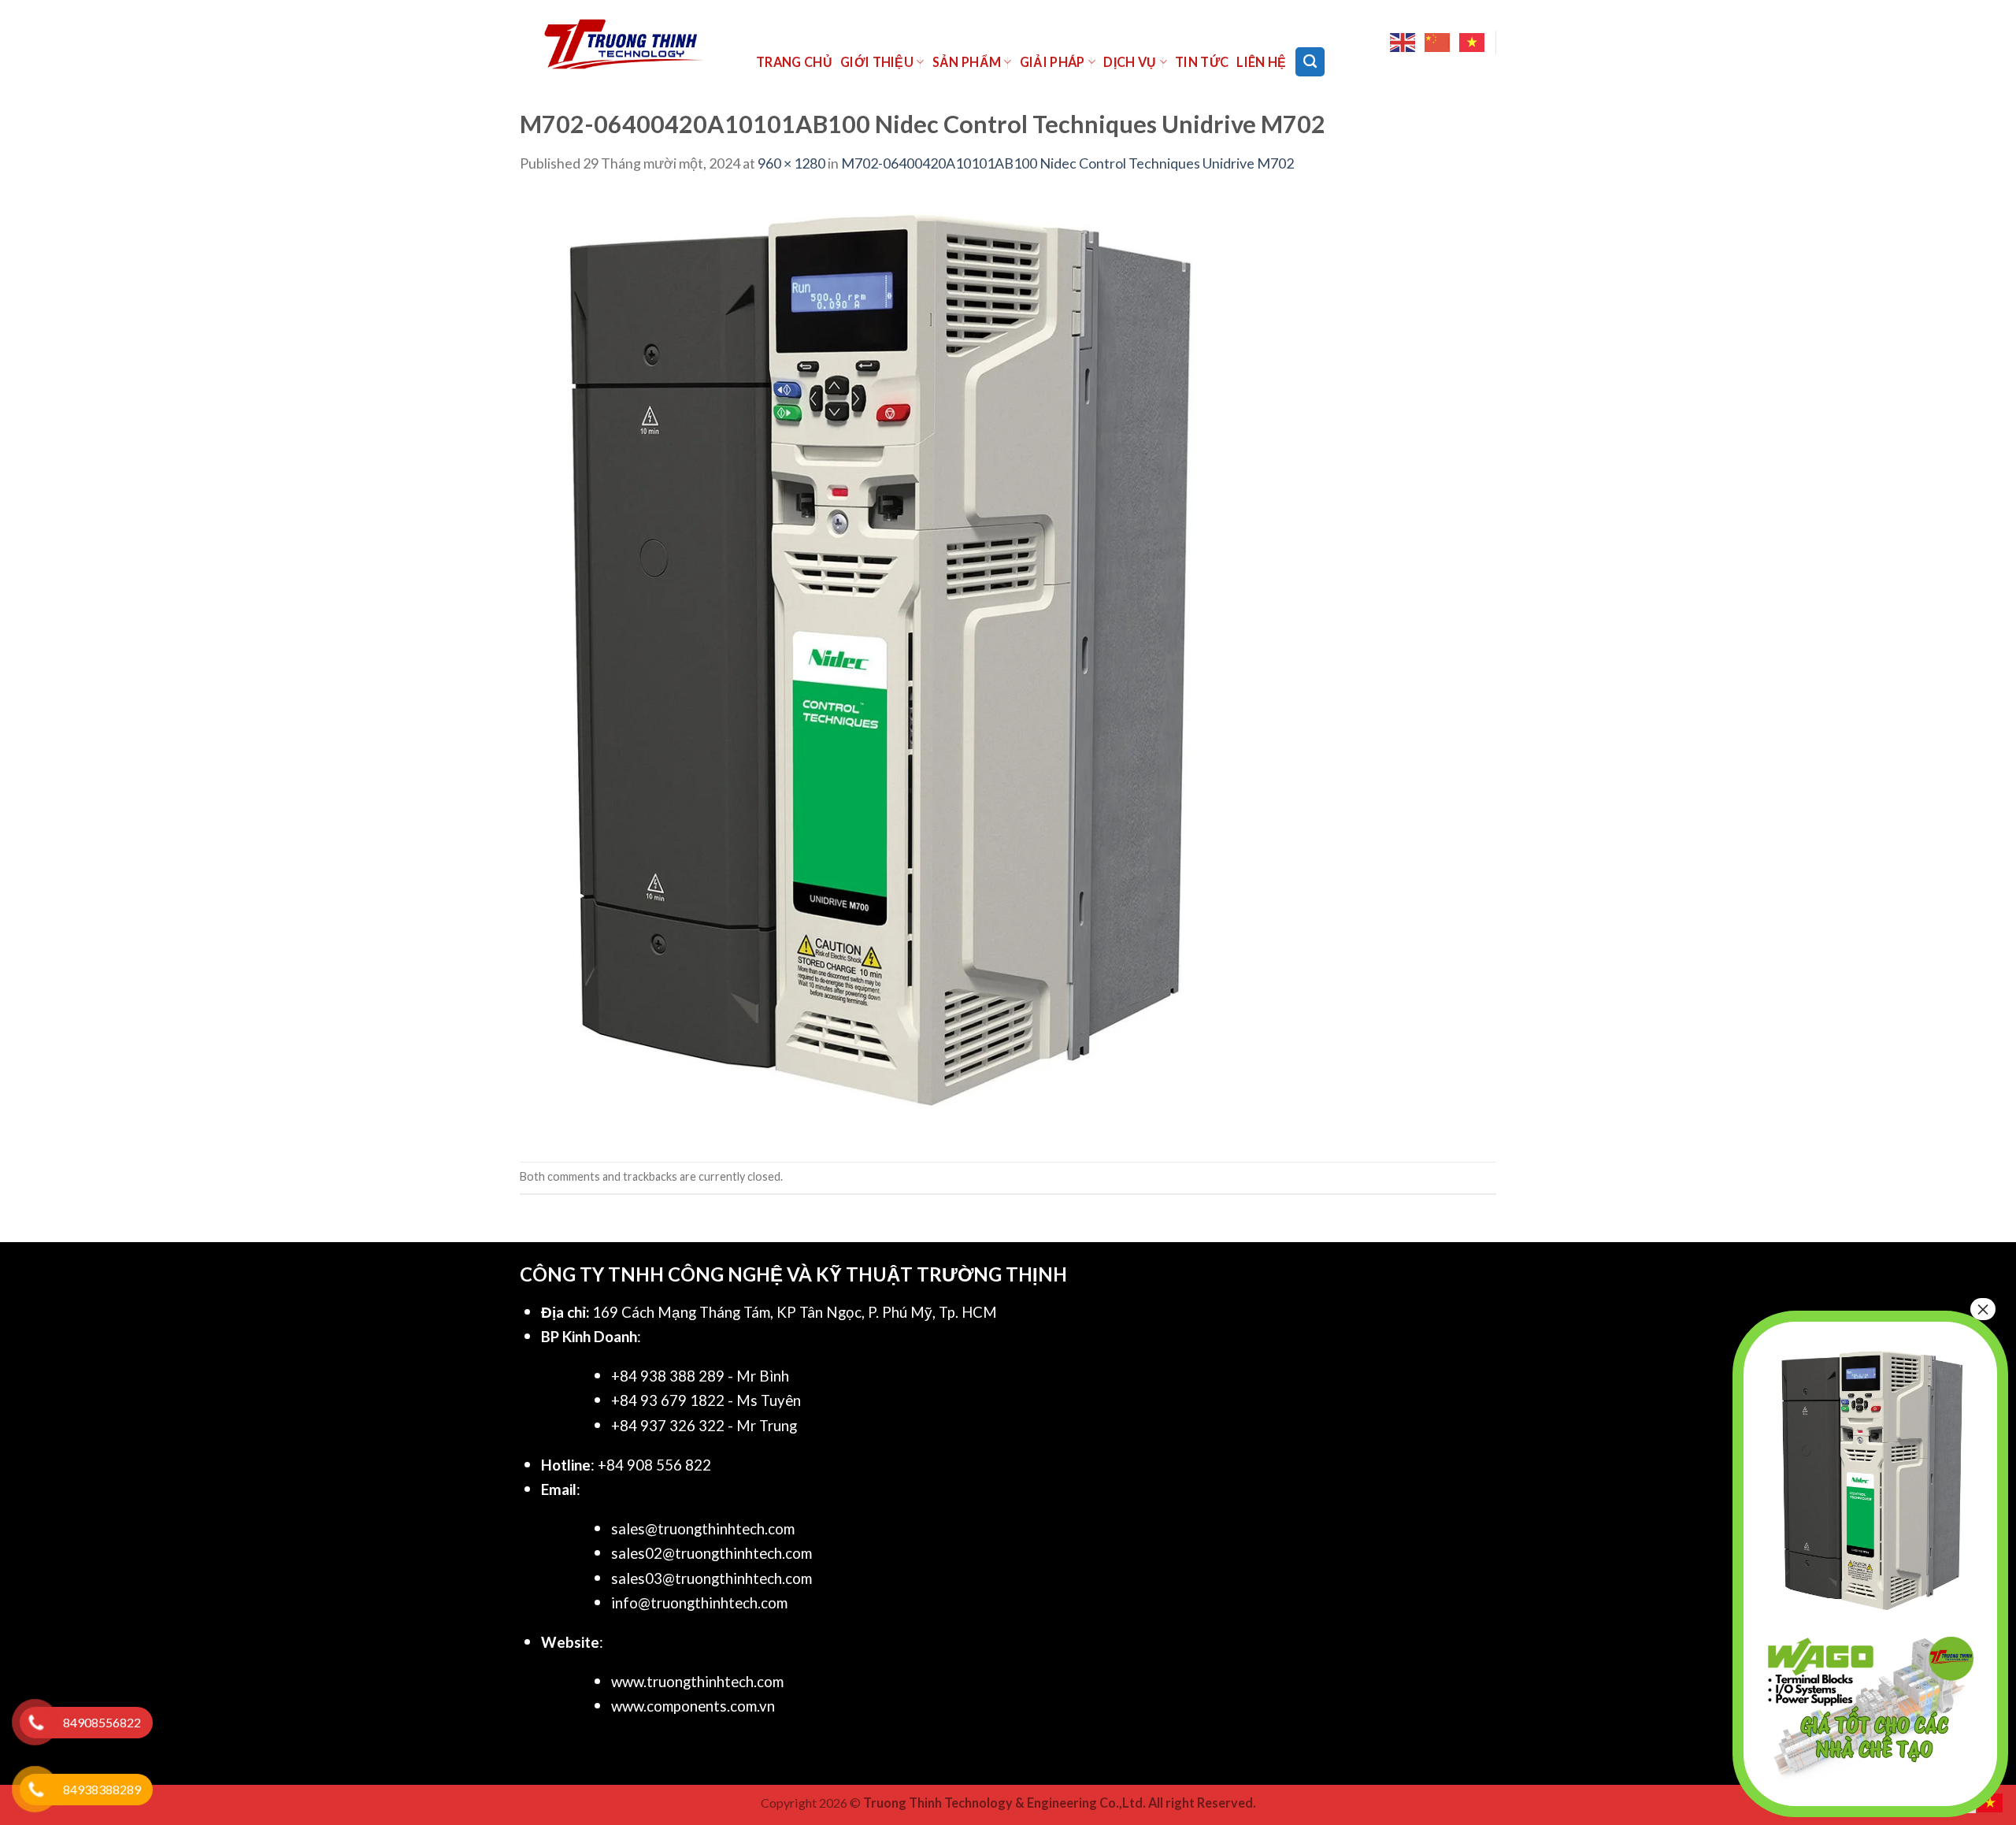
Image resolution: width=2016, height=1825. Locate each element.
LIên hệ (1261, 62)
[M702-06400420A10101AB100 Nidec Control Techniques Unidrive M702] (874, 666)
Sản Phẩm (967, 62)
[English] (1403, 43)
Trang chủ (794, 62)
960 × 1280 (791, 163)
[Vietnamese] (1473, 43)
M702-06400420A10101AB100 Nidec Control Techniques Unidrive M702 (1067, 163)
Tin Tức (1202, 62)
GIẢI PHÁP (1052, 62)
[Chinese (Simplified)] (1438, 43)
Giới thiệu (877, 62)
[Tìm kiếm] (1310, 61)
